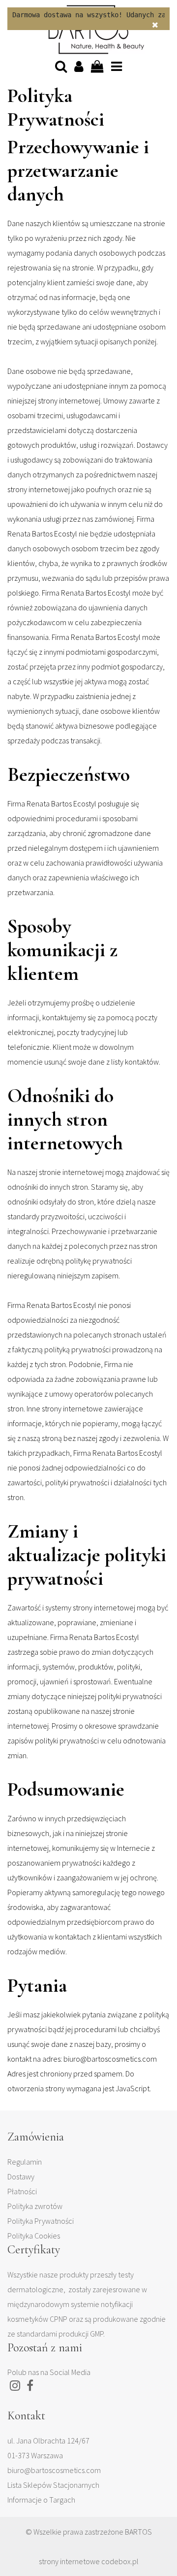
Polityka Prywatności (41, 2221)
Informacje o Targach (41, 2500)
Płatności (22, 2191)
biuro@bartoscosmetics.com (54, 2470)
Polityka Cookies (34, 2236)
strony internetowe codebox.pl (89, 2561)
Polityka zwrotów (35, 2206)
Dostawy (21, 2176)
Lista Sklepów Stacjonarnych (53, 2485)
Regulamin (25, 2162)
